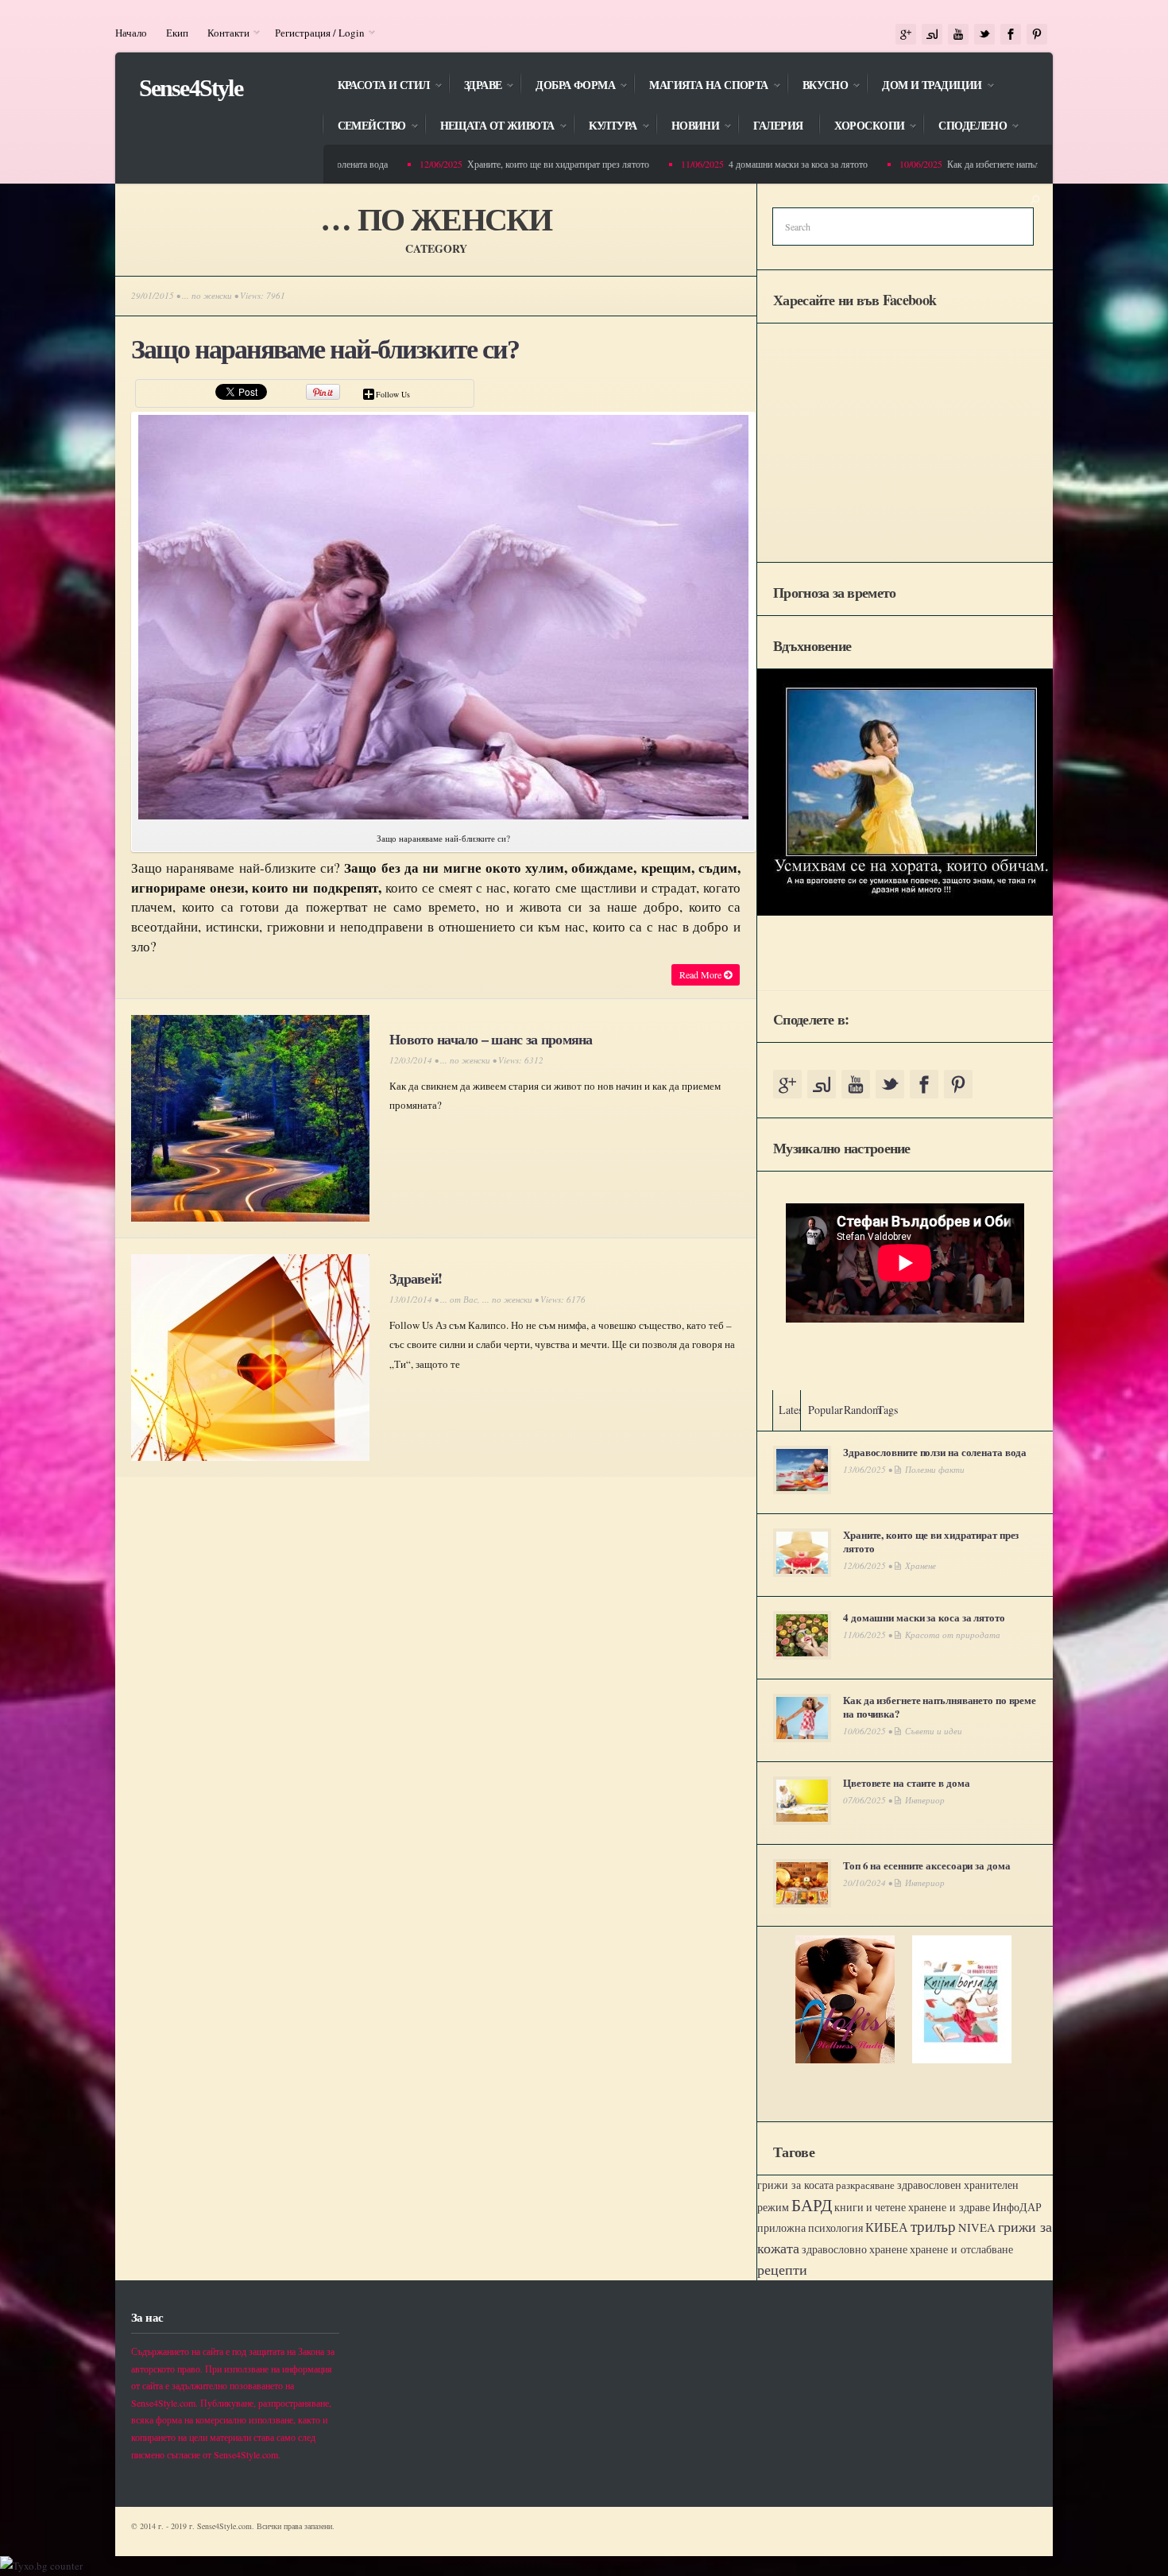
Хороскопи (861, 127)
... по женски (207, 295)
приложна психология (810, 2228)
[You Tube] (958, 35)
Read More (702, 974)
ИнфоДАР (1017, 2207)
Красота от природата (953, 1635)
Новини (688, 127)
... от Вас (459, 1299)
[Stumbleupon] (932, 35)
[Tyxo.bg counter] (41, 2566)
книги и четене (870, 2207)
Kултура (605, 127)
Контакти (224, 33)
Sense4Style (191, 88)
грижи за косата (795, 2185)
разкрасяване (865, 2185)
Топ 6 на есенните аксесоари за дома (926, 1865)
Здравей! (416, 1278)
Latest (792, 1410)
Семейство (364, 127)
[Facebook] (1011, 35)
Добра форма (567, 86)
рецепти (782, 2269)
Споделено (965, 127)
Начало (131, 33)
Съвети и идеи (934, 1731)
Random (862, 1410)
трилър (933, 2226)
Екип (177, 33)
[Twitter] (984, 35)
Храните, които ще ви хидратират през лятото (519, 164)
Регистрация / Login (315, 33)
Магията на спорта (700, 86)
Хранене (920, 1565)
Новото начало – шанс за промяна (491, 1039)
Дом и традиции (924, 86)
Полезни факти (935, 1469)
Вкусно (818, 86)
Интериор (925, 1800)
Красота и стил (376, 86)
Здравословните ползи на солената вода (935, 1452)
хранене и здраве (949, 2207)
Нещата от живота (489, 127)
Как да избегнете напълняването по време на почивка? (1016, 164)
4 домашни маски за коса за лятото (759, 164)
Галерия (778, 126)
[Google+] (906, 35)
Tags (888, 1410)
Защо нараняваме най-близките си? (325, 349)
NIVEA (977, 2227)
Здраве (475, 86)
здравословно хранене (855, 2249)
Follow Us (393, 394)
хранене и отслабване (961, 2249)
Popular (826, 1410)
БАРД (812, 2204)
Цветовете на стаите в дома (906, 1782)
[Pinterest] (1037, 35)
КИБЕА (887, 2227)
